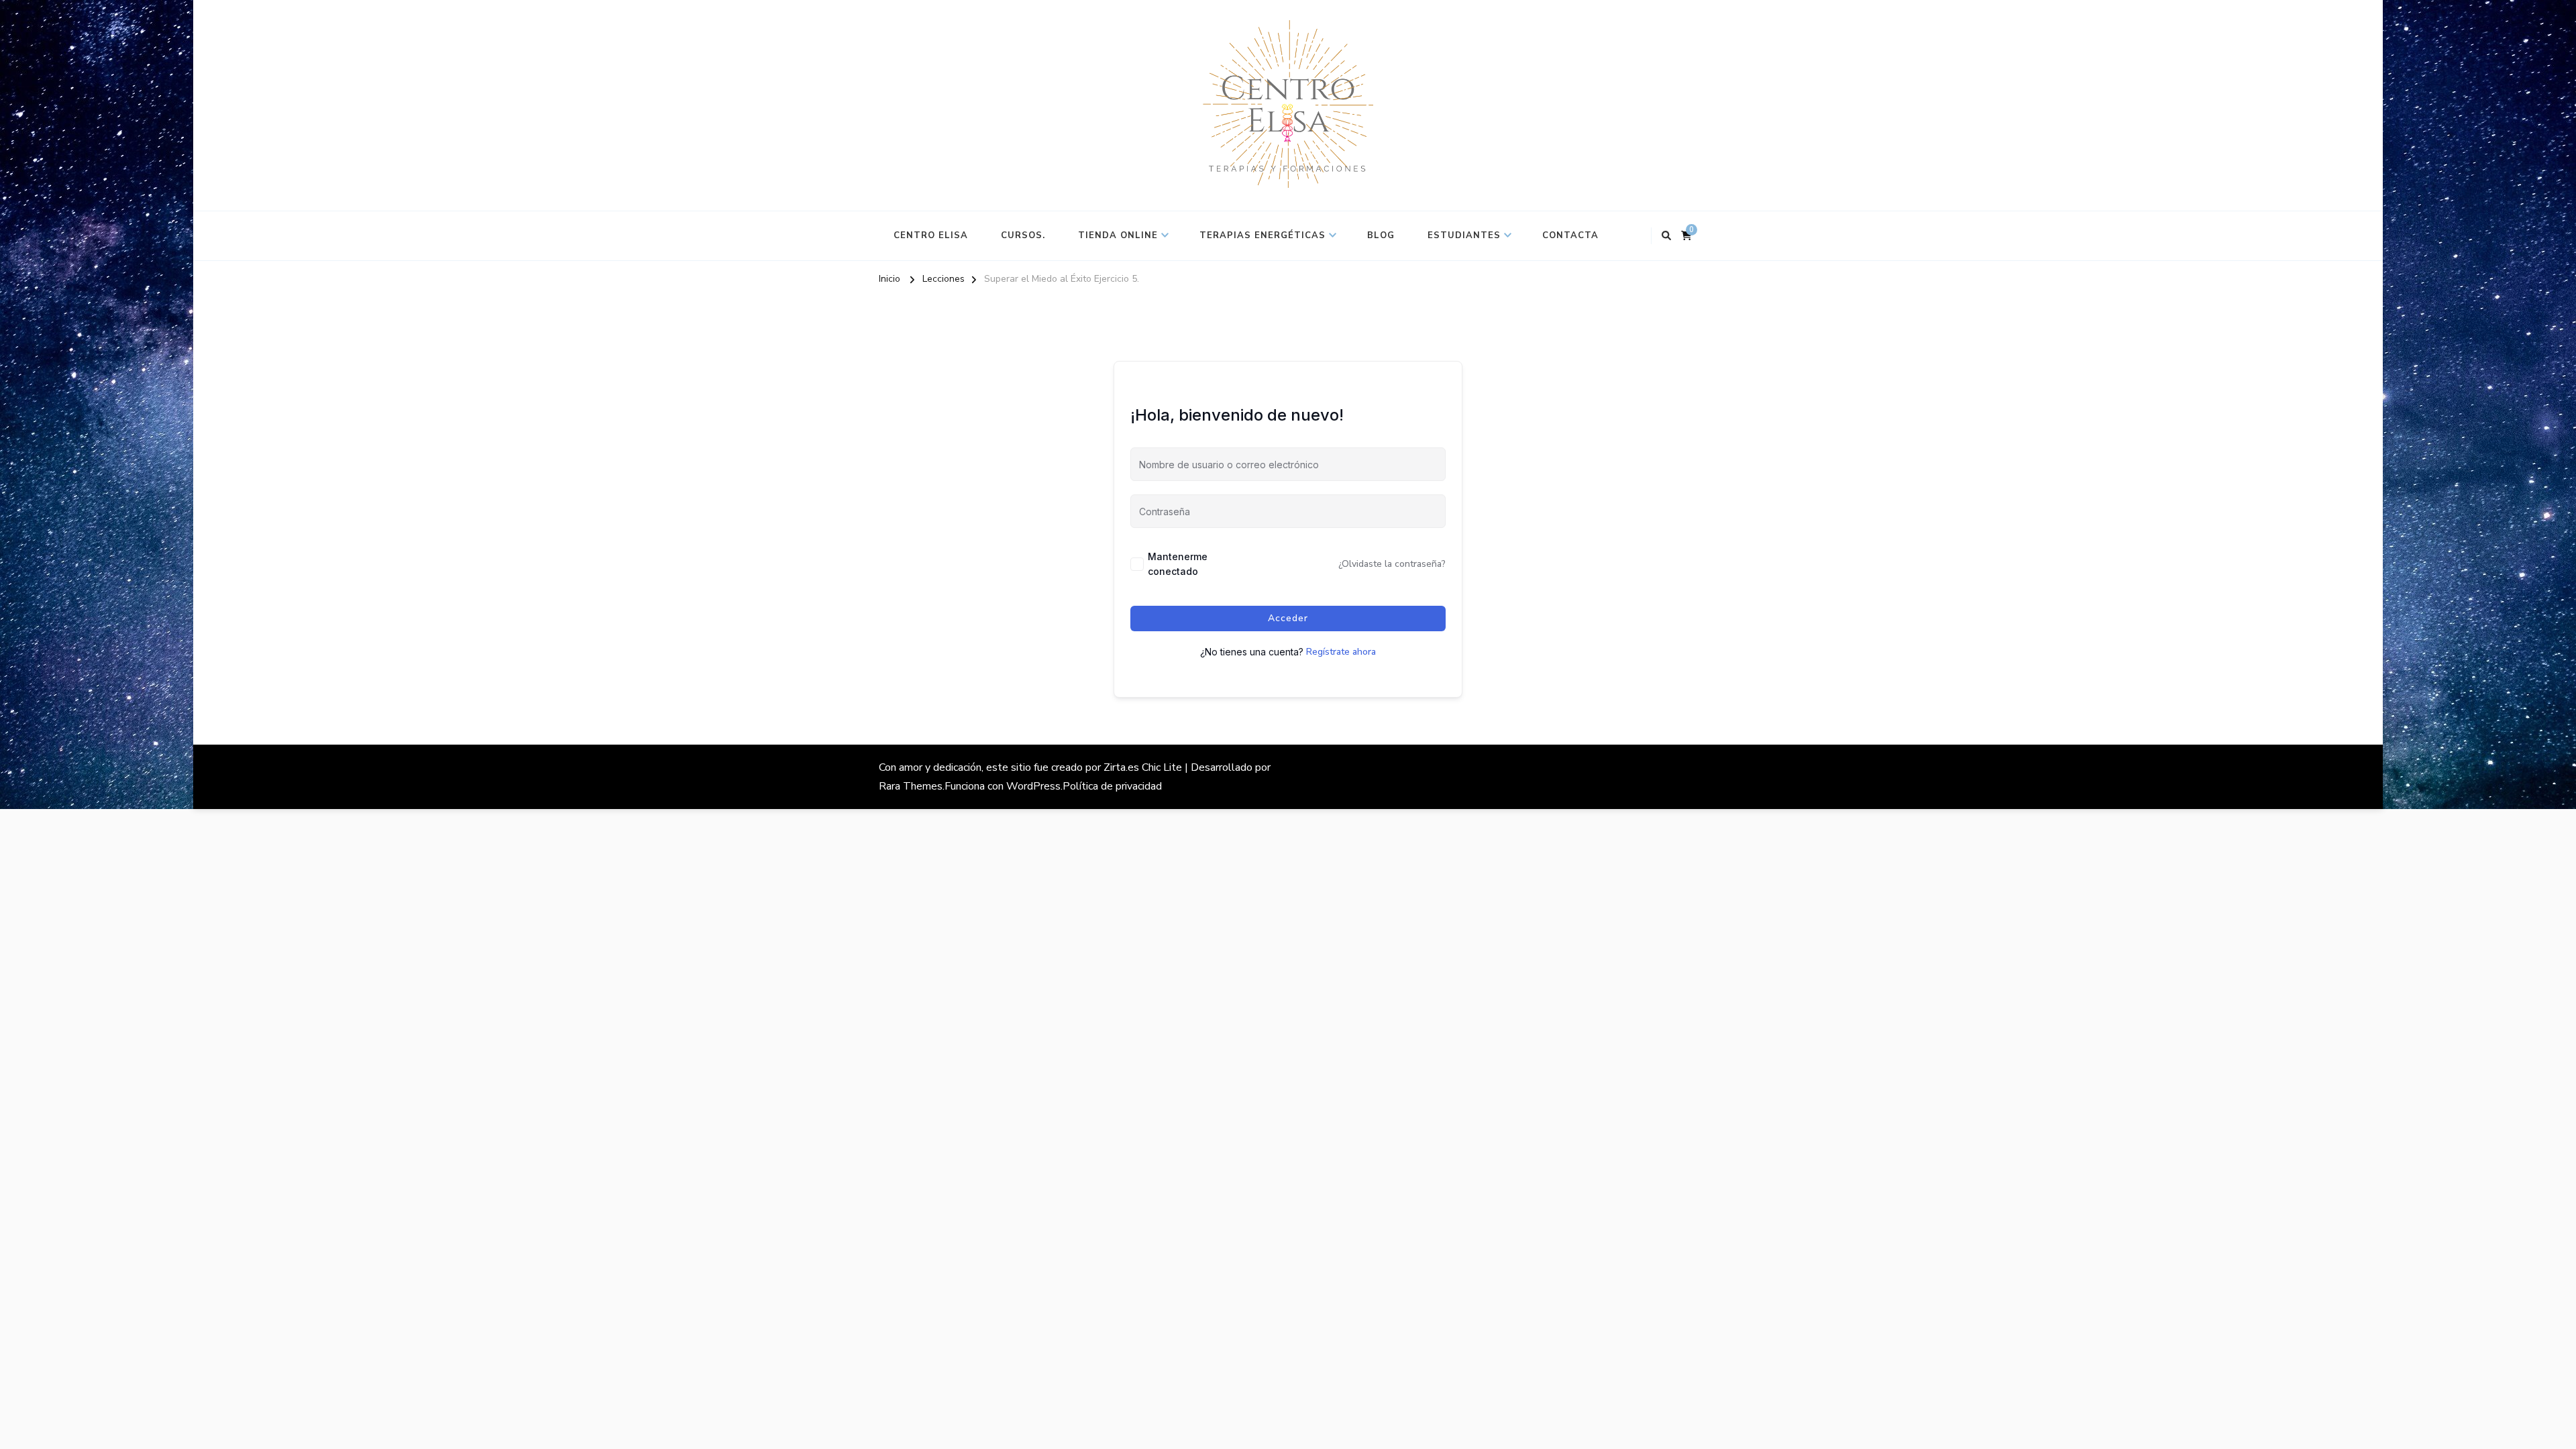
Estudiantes (1464, 235)
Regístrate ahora (1341, 652)
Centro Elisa (931, 235)
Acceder (1288, 618)
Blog (1381, 235)
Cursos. (1023, 235)
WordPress (1033, 786)
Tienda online (1118, 235)
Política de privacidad (1112, 786)
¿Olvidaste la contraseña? (1392, 564)
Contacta (1570, 235)
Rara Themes (911, 786)
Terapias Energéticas (1263, 235)
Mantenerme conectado (1178, 564)
